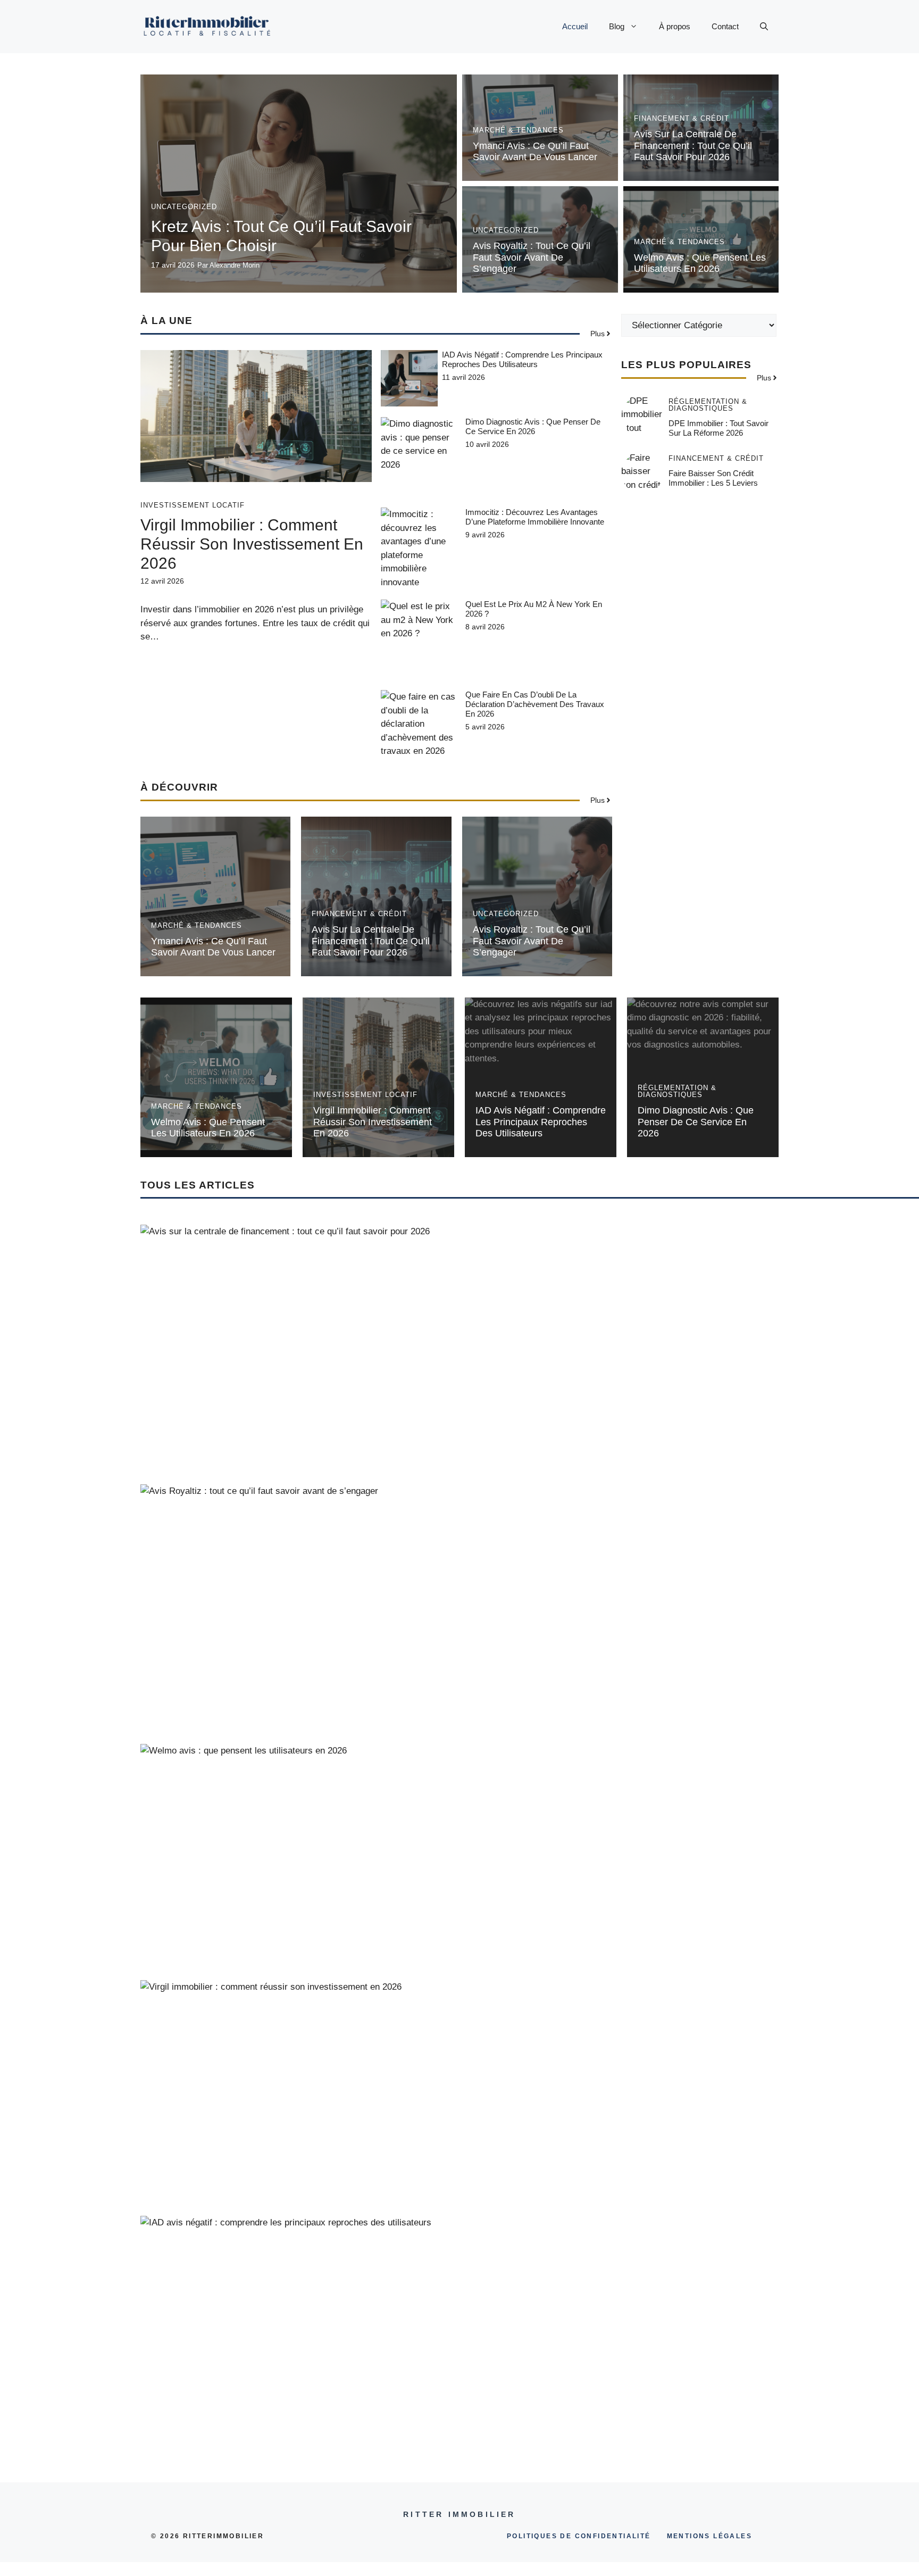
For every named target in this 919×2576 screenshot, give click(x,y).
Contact (725, 26)
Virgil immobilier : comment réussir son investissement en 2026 (252, 544)
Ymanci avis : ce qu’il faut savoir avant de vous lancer (535, 152)
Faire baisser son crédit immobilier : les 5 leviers (713, 478)
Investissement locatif (193, 505)
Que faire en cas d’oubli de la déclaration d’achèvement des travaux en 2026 (535, 704)
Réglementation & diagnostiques (708, 405)
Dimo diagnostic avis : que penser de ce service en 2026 (533, 426)
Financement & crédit (682, 118)
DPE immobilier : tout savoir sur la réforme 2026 (719, 428)
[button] (764, 27)
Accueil (575, 26)
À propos (675, 26)
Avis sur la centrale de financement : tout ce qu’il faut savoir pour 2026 (693, 146)
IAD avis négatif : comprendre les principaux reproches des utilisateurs (522, 359)
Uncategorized (184, 207)
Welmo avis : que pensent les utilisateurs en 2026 (700, 263)
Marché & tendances (518, 130)
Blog (617, 26)
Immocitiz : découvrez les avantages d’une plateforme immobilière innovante (535, 517)
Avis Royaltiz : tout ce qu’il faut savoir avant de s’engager (532, 257)
